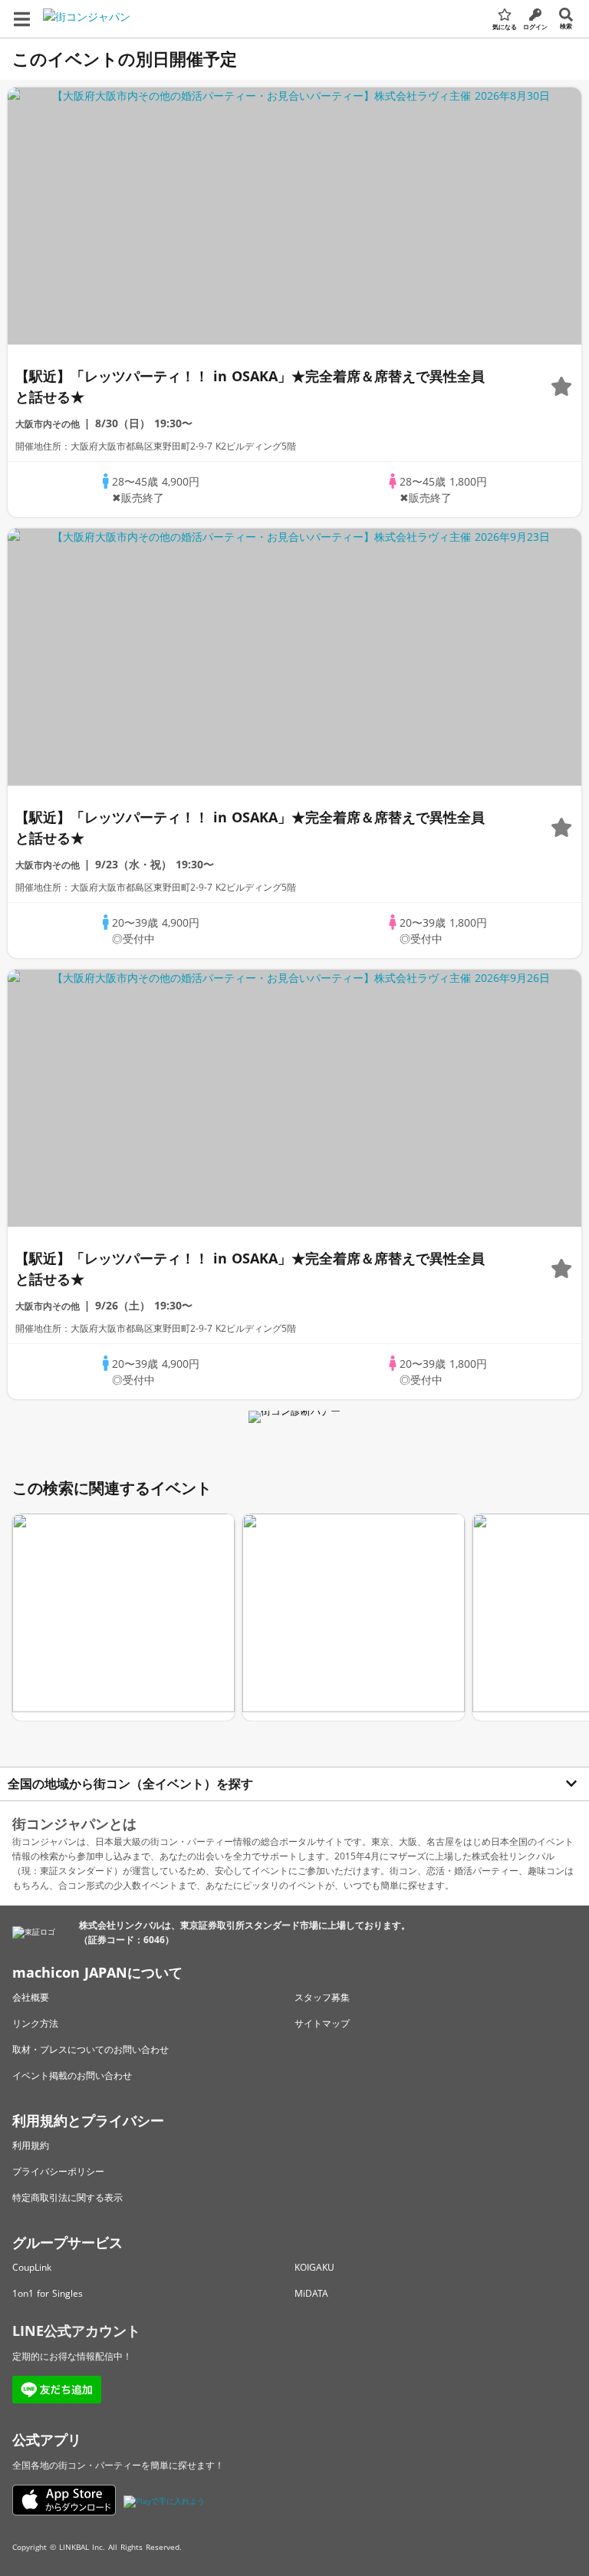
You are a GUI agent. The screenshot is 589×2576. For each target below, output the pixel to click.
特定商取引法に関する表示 (67, 2197)
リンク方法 (35, 2023)
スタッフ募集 (322, 1997)
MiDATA (311, 2293)
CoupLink (32, 2267)
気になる (505, 26)
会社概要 (31, 1997)
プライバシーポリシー (58, 2171)
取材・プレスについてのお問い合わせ (90, 2049)
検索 (566, 26)
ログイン (535, 26)
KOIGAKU (314, 2267)
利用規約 (31, 2145)
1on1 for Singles (48, 2293)
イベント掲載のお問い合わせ (72, 2075)
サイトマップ (322, 2023)
